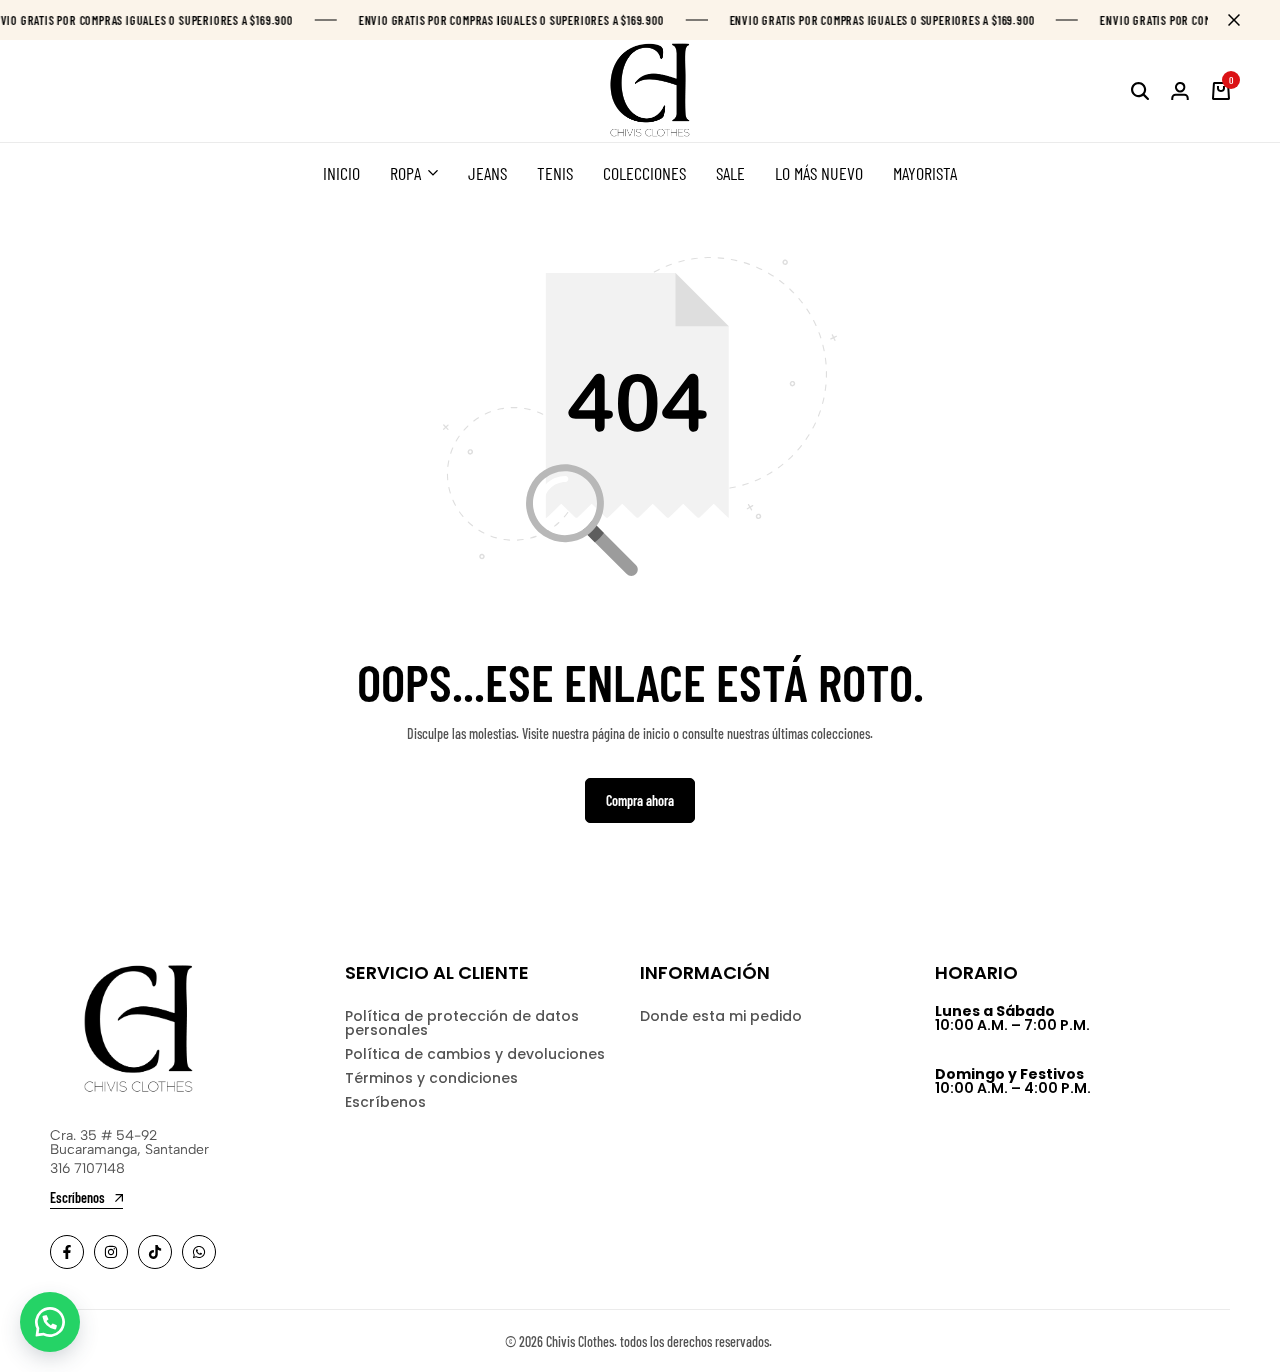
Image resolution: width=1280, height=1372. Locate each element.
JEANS (487, 173)
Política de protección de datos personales (462, 1023)
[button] (50, 1322)
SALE (730, 173)
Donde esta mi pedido (721, 1016)
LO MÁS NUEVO (819, 173)
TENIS (555, 173)
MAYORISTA (925, 173)
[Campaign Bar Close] (1244, 20)
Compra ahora (640, 800)
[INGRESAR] (1180, 91)
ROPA (405, 173)
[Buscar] (1140, 91)
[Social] (67, 1252)
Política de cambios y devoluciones (475, 1054)
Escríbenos (385, 1102)
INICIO (341, 173)
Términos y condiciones (431, 1078)
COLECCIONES (644, 173)
